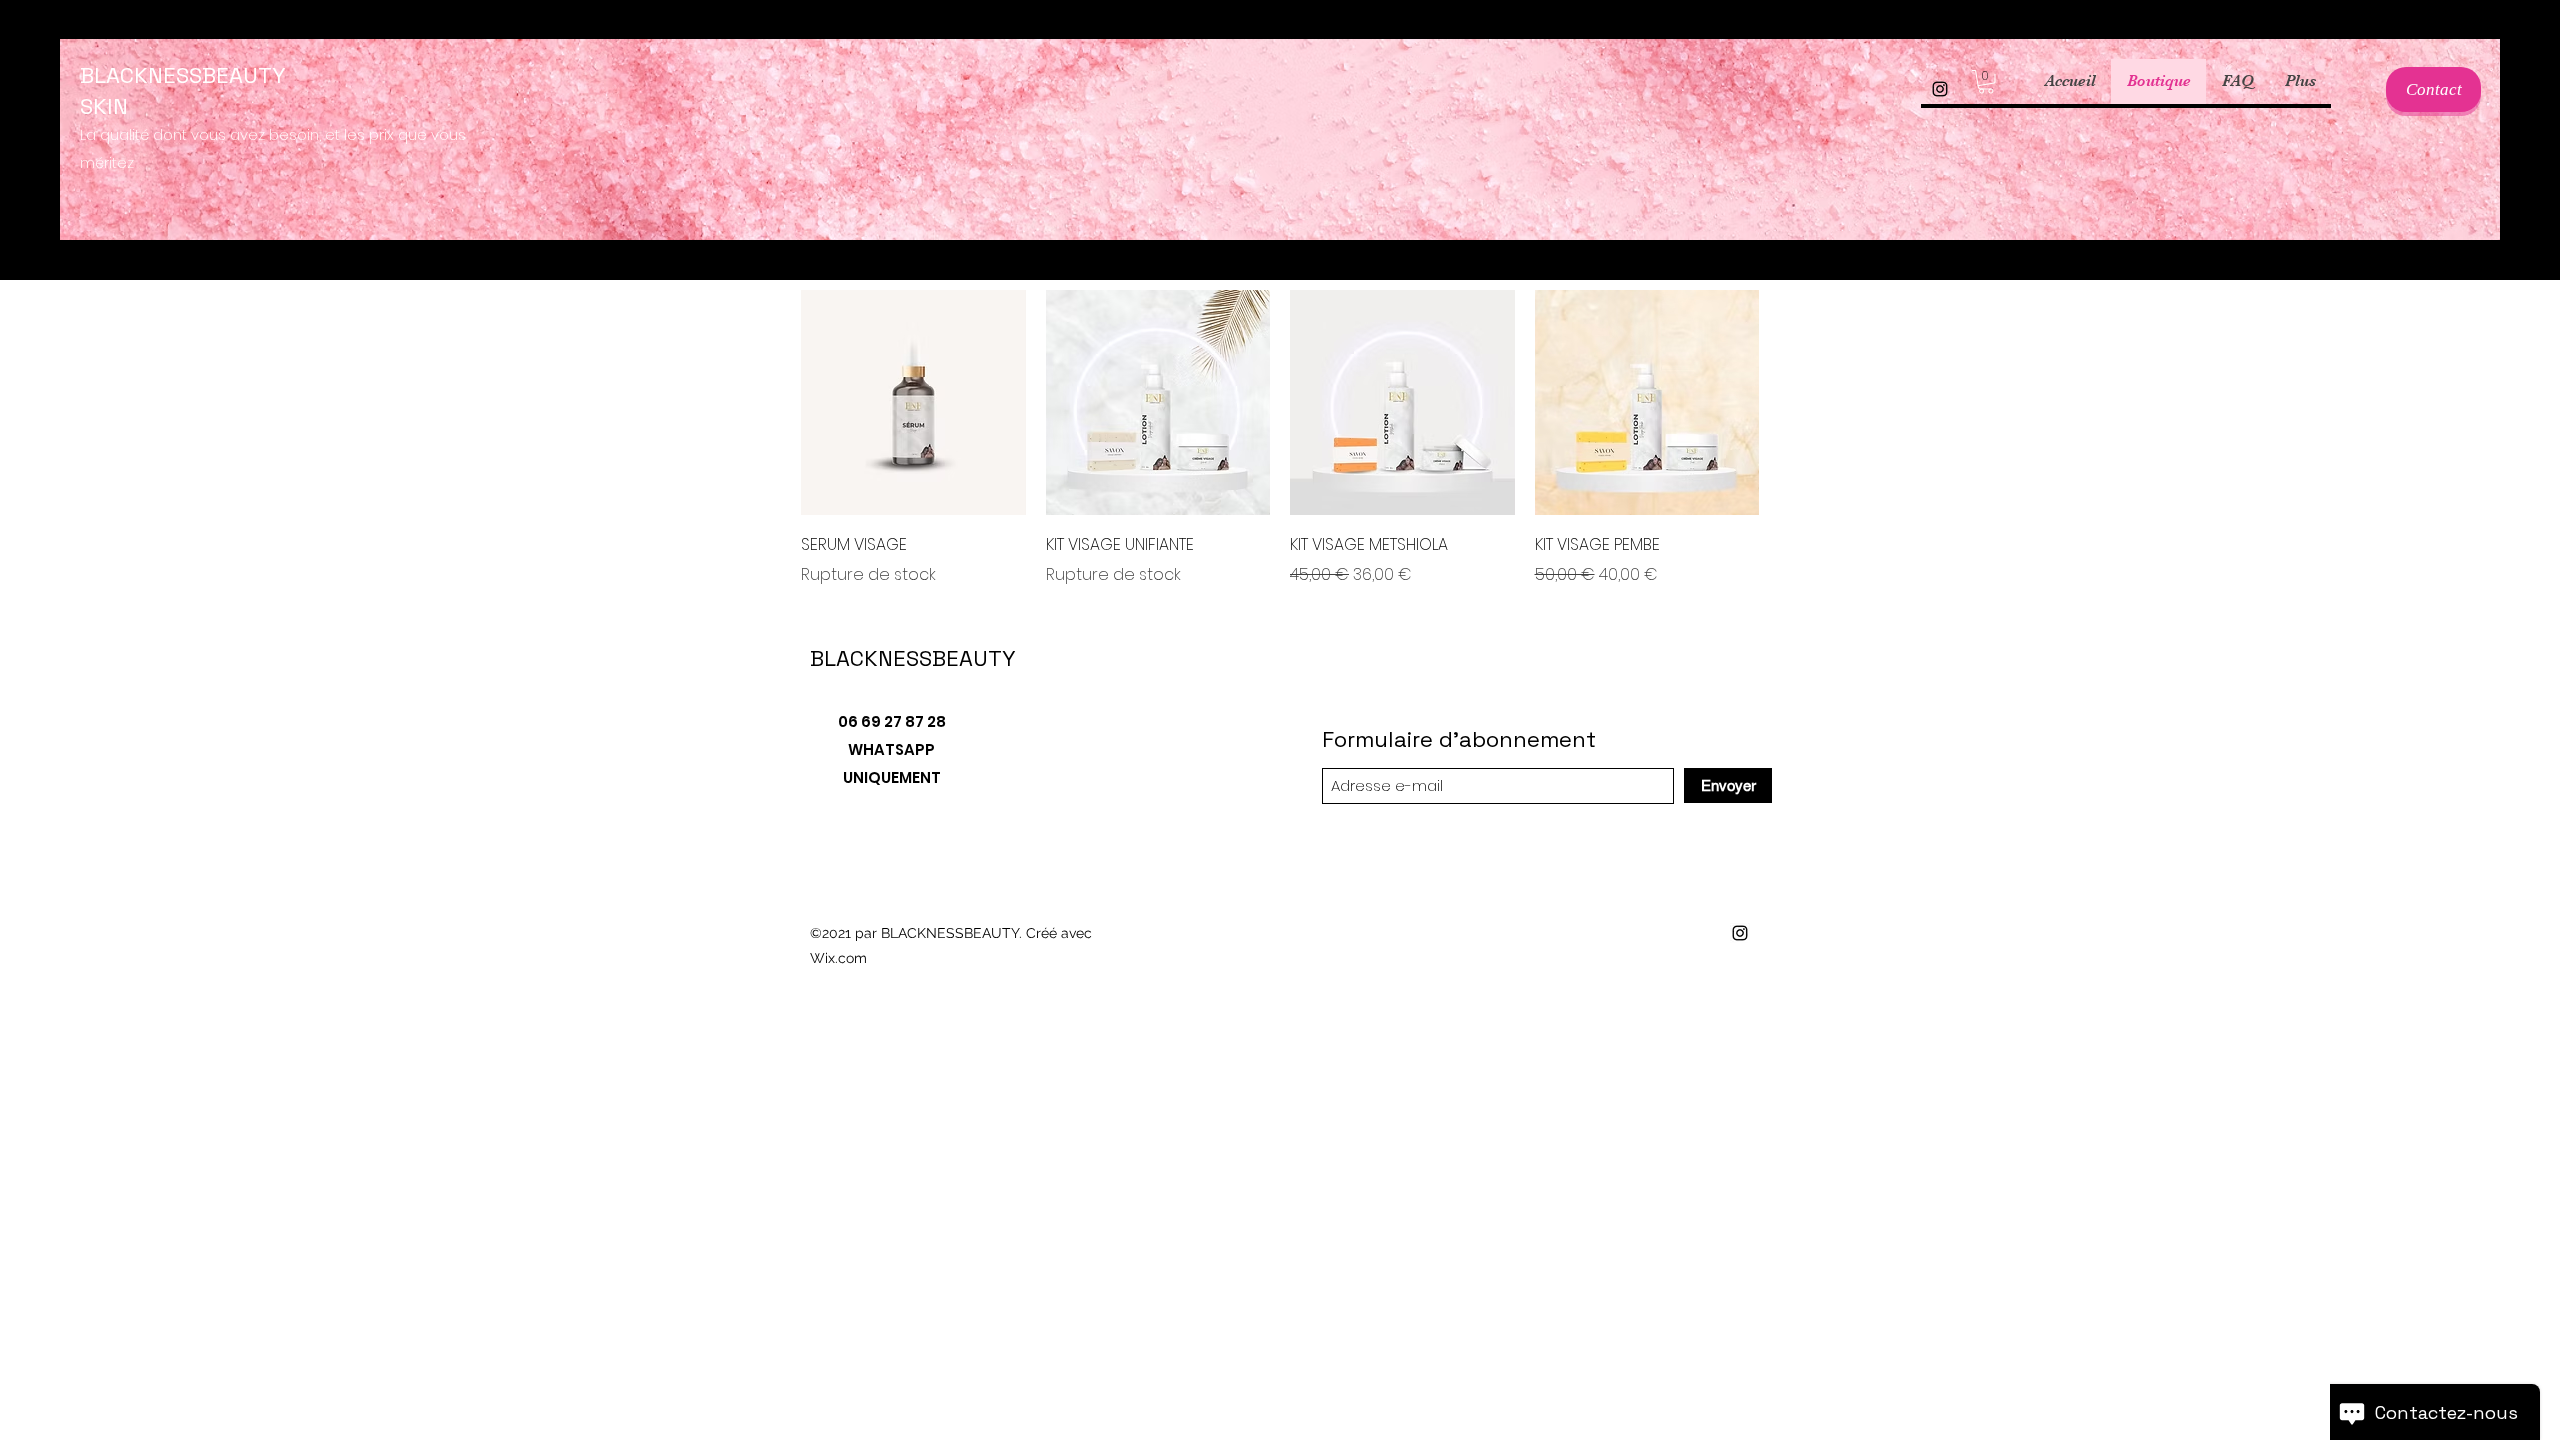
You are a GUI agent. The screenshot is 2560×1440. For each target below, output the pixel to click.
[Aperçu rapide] (913, 402)
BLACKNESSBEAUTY (913, 658)
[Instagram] (1940, 89)
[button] (1986, 82)
